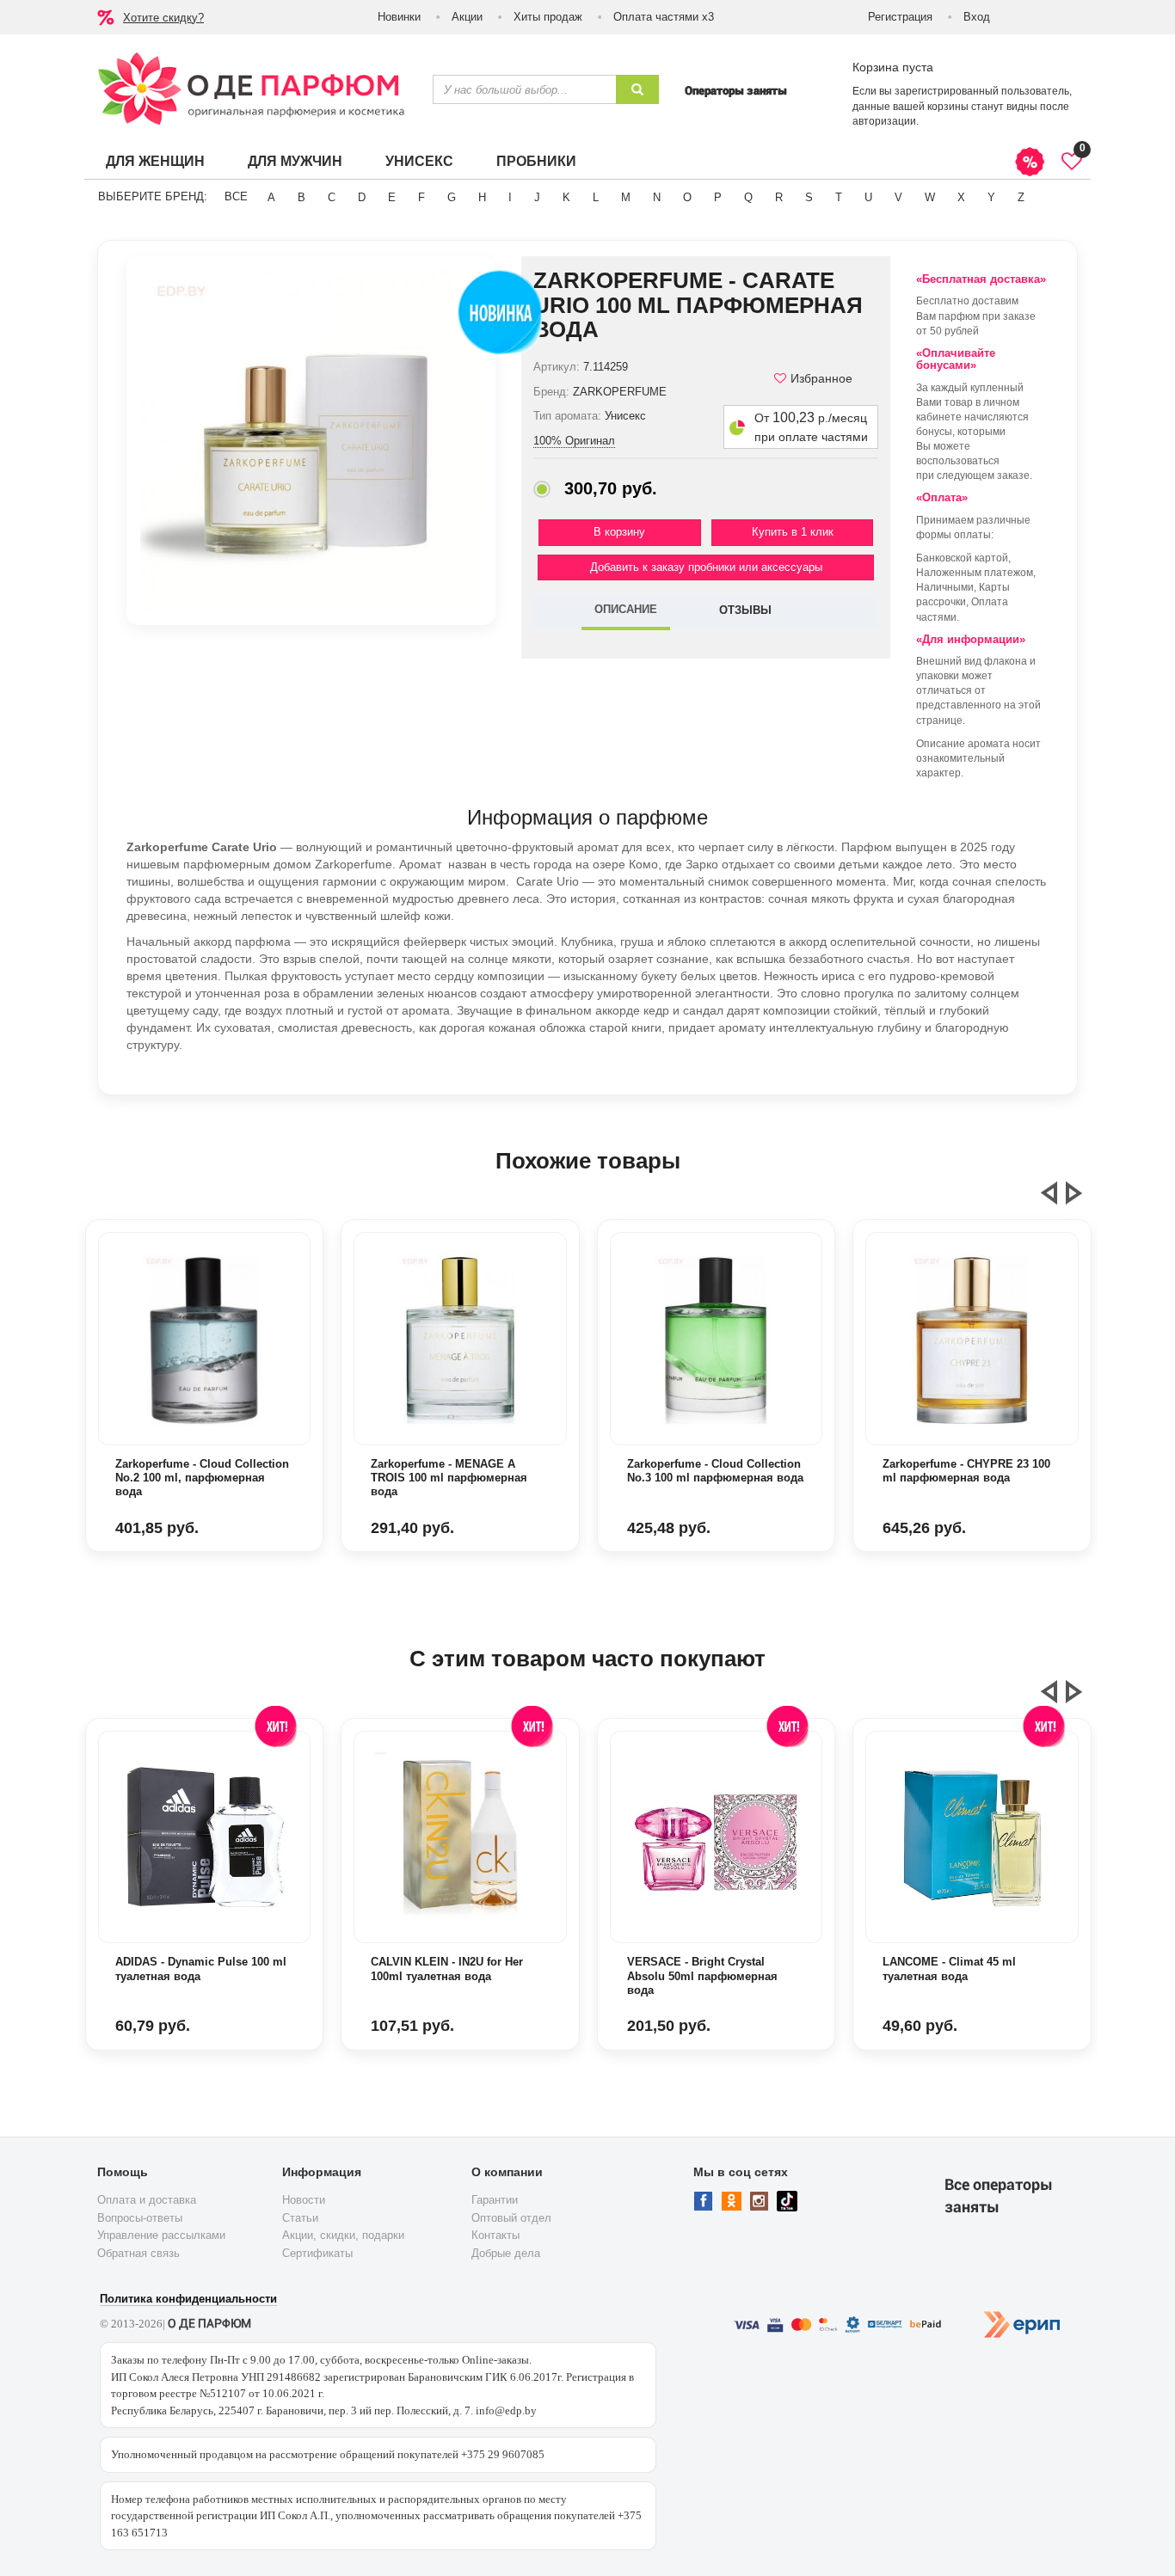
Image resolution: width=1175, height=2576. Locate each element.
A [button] (271, 197)
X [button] (961, 197)
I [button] (510, 197)
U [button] (868, 197)
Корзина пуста (893, 67)
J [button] (537, 197)
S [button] (809, 197)
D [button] (362, 197)
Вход (977, 17)
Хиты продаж (548, 17)
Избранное (821, 378)
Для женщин (155, 161)
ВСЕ (236, 196)
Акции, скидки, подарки (343, 2235)
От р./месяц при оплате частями (811, 427)
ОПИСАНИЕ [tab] (626, 609)
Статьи (300, 2218)
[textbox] (524, 89)
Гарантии (495, 2200)
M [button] (626, 197)
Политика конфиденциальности (188, 2299)
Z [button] (1021, 197)
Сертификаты (317, 2253)
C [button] (332, 197)
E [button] (392, 197)
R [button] (779, 197)
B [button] (301, 197)
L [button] (596, 197)
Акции (467, 17)
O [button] (687, 197)
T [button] (839, 197)
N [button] (657, 197)
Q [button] (748, 197)
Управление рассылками (161, 2235)
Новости (304, 2200)
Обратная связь (138, 2253)
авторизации (884, 121)
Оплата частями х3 (664, 17)
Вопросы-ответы (140, 2218)
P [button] (718, 197)
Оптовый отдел (511, 2218)
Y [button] (991, 197)
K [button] (566, 197)
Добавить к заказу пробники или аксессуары (706, 567)
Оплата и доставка (147, 2200)
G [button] (452, 197)
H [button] (482, 197)
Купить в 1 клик (793, 532)
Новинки (399, 17)
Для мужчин (295, 161)
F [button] (421, 197)
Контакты (495, 2235)
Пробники (536, 161)
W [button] (930, 197)
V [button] (898, 197)
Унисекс (419, 161)
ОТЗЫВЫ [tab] (745, 610)
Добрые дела (506, 2253)
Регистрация (900, 17)
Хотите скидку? (163, 18)
